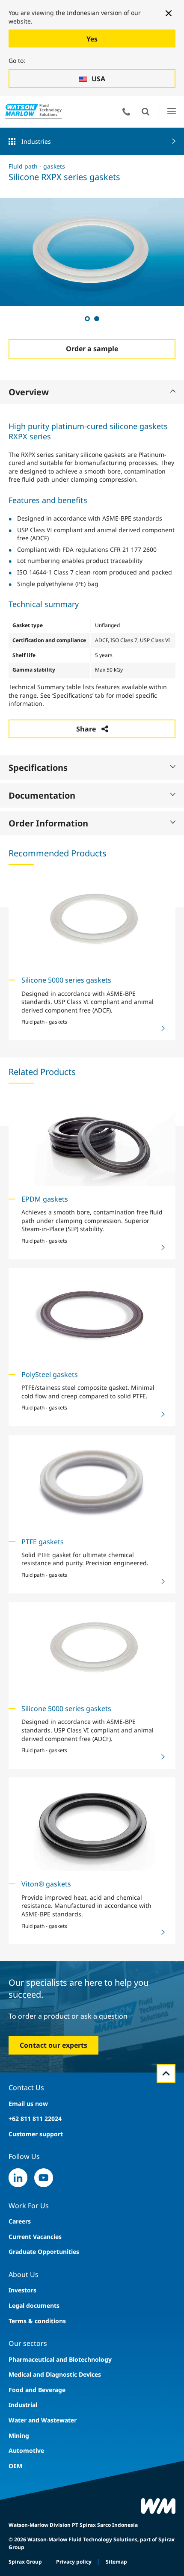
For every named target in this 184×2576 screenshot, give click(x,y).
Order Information (48, 823)
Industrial (23, 2405)
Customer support (36, 2134)
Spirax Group (25, 2562)
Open (145, 112)
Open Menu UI (171, 111)
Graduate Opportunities (44, 2252)
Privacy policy (74, 2562)
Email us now (28, 2104)
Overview (29, 392)
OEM (15, 2466)
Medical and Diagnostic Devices (55, 2374)
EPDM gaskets (45, 1199)
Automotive (26, 2450)
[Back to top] (166, 2073)
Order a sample (92, 349)
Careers (20, 2221)
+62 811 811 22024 (35, 2119)
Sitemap (116, 2562)
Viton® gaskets (46, 1884)
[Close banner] (169, 13)
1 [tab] (87, 318)
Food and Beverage (37, 2390)
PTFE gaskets (43, 1542)
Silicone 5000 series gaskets (66, 980)
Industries (36, 141)
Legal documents (34, 2305)
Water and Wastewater (43, 2420)
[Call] (126, 112)
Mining (19, 2435)
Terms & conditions (37, 2321)
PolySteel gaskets (50, 1374)
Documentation (42, 795)
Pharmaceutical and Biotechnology (60, 2359)
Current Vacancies (35, 2237)
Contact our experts (53, 2045)
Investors (22, 2290)
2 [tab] (96, 318)
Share (86, 729)
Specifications (38, 768)
